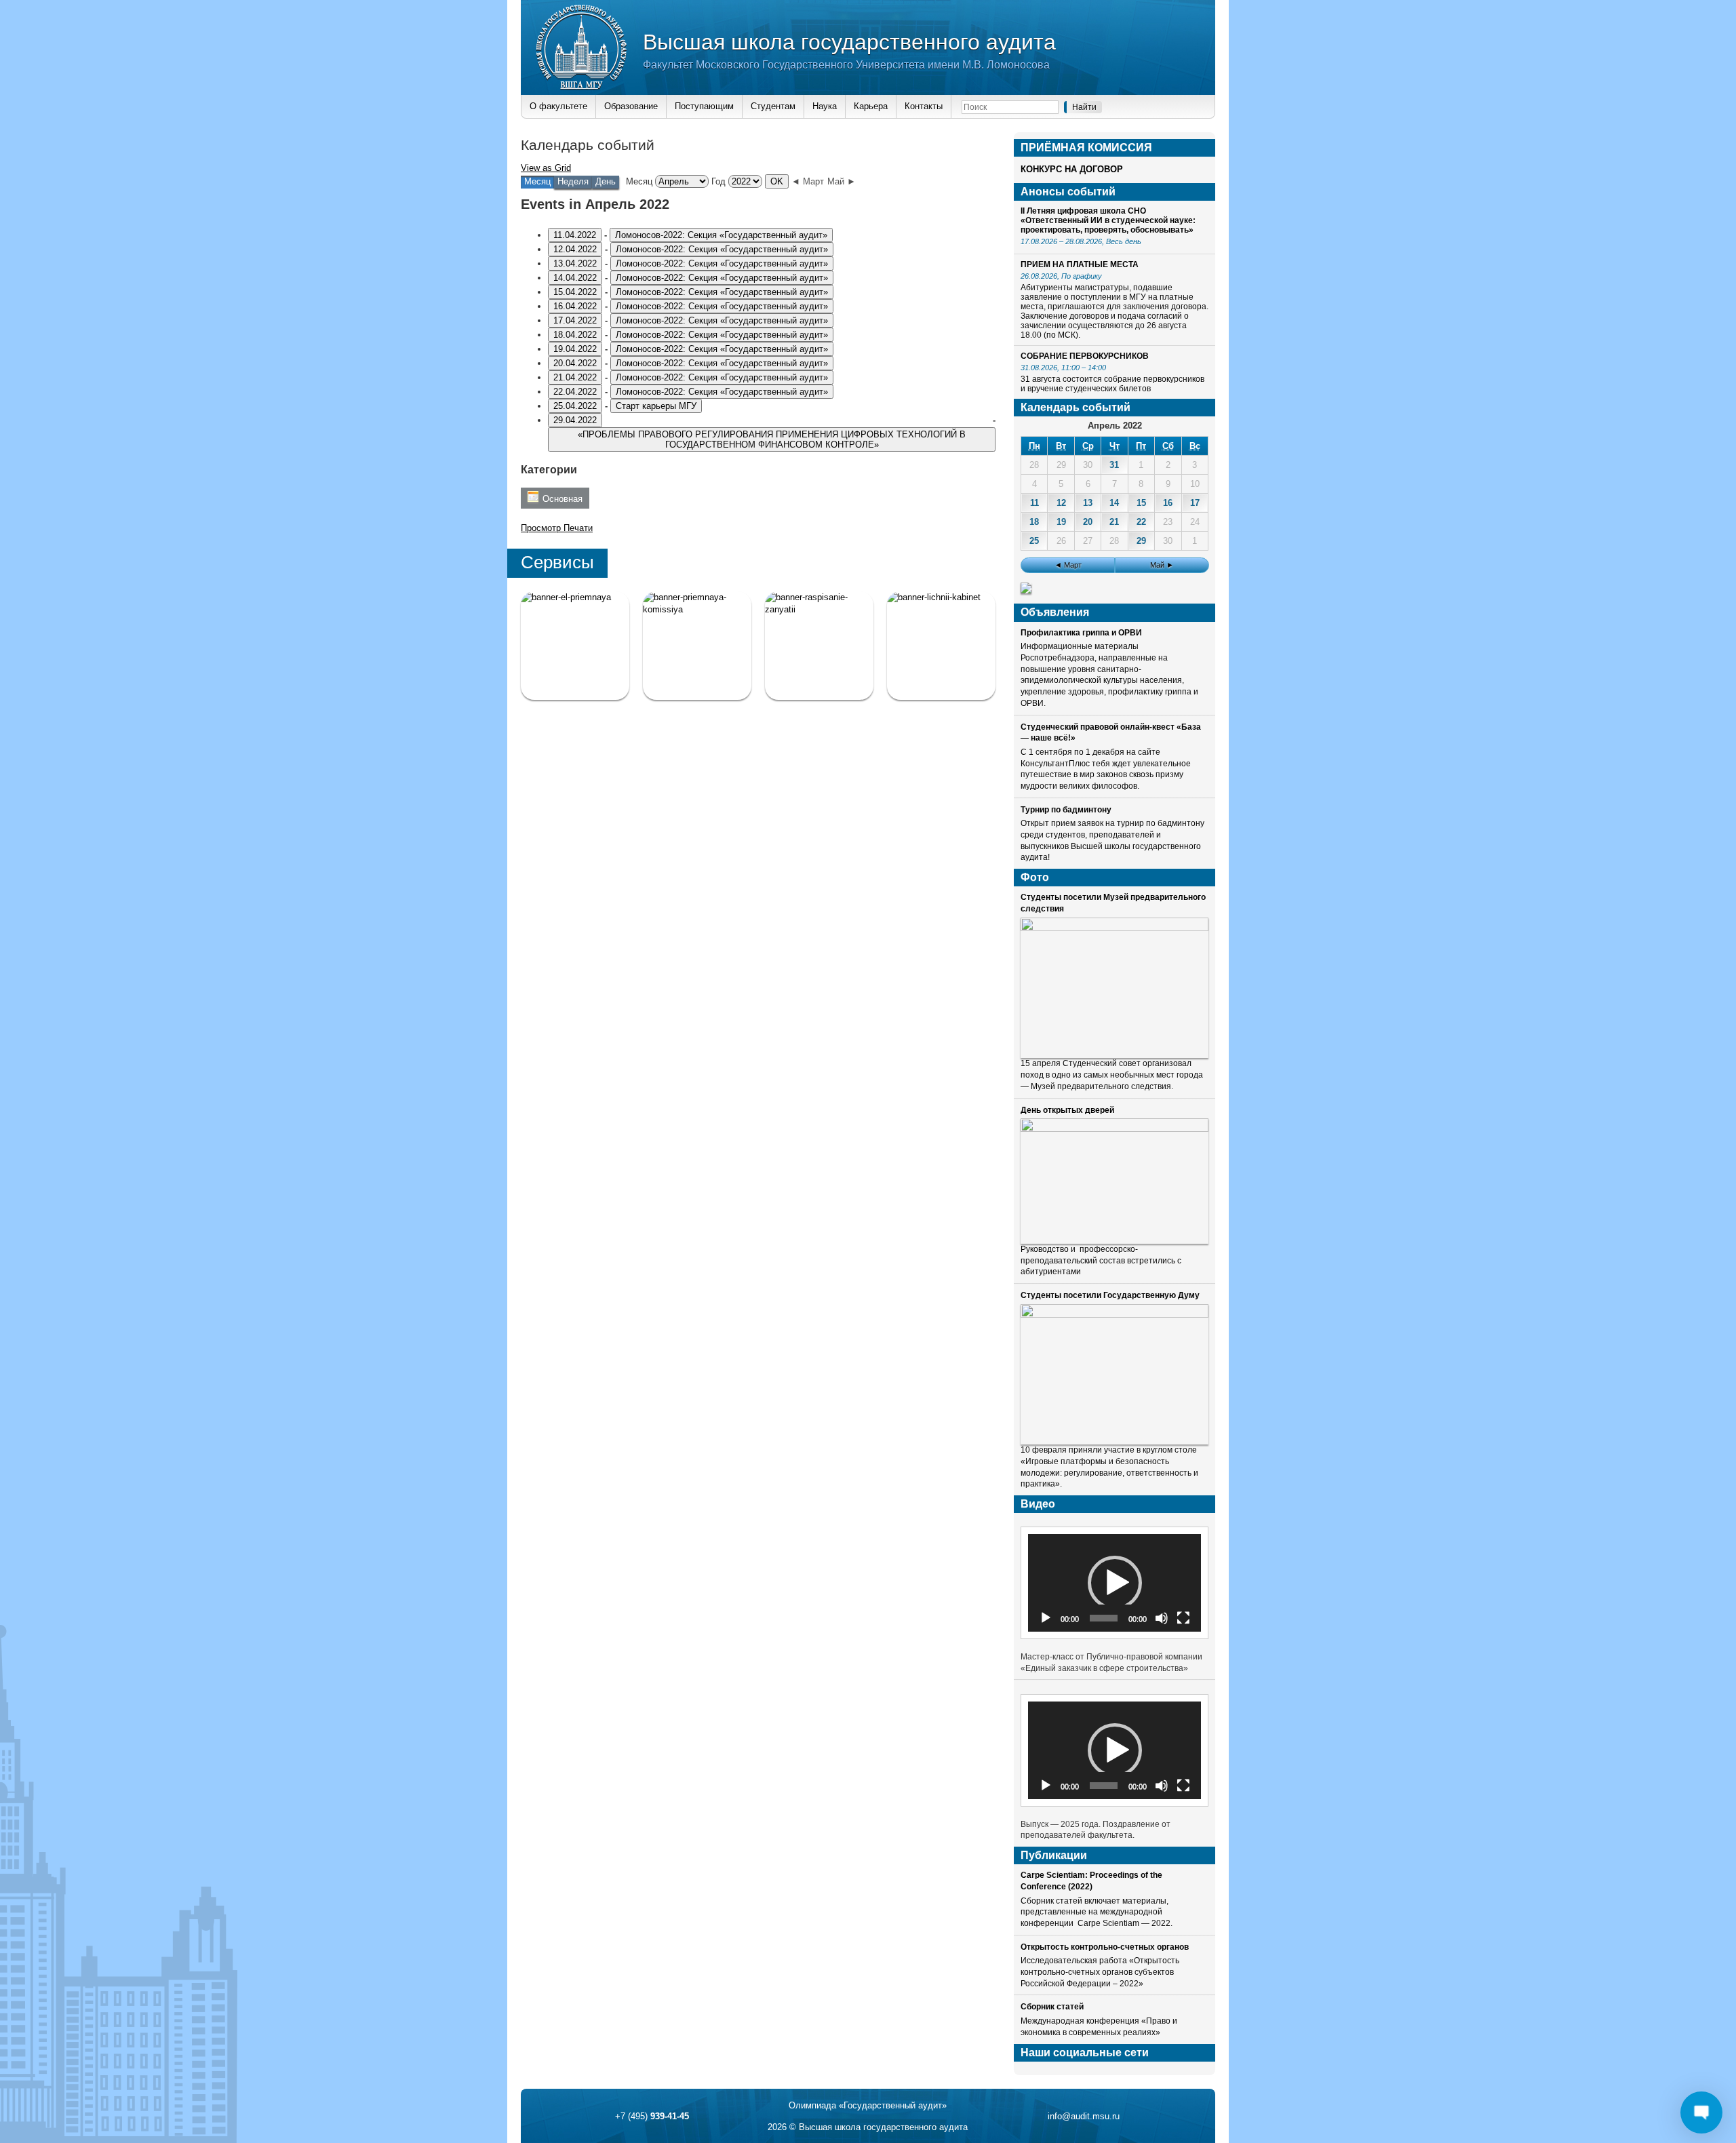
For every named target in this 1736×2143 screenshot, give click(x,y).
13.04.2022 (575, 263)
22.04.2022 (575, 392)
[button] (1115, 1583)
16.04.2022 (575, 306)
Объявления (1055, 612)
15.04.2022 (575, 292)
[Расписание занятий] (819, 646)
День (606, 181)
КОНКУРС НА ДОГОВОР (1072, 169)
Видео (1038, 1504)
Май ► (842, 181)
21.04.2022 (575, 377)
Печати (557, 528)
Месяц (639, 181)
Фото (1035, 877)
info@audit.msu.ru (1084, 2116)
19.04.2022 (575, 349)
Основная (563, 499)
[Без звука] (1162, 1618)
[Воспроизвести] (1046, 1618)
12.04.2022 (575, 249)
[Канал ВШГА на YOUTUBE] (941, 646)
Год (718, 181)
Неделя (573, 181)
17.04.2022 (575, 320)
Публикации (1054, 1855)
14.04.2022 (575, 278)
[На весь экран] (1183, 1618)
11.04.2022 (575, 235)
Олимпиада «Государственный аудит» (868, 2105)
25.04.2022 (575, 406)
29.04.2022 (575, 420)
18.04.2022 (575, 335)
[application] (1114, 1582)
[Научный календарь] (1026, 590)
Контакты (924, 106)
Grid (546, 168)
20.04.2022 (575, 363)
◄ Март (808, 181)
